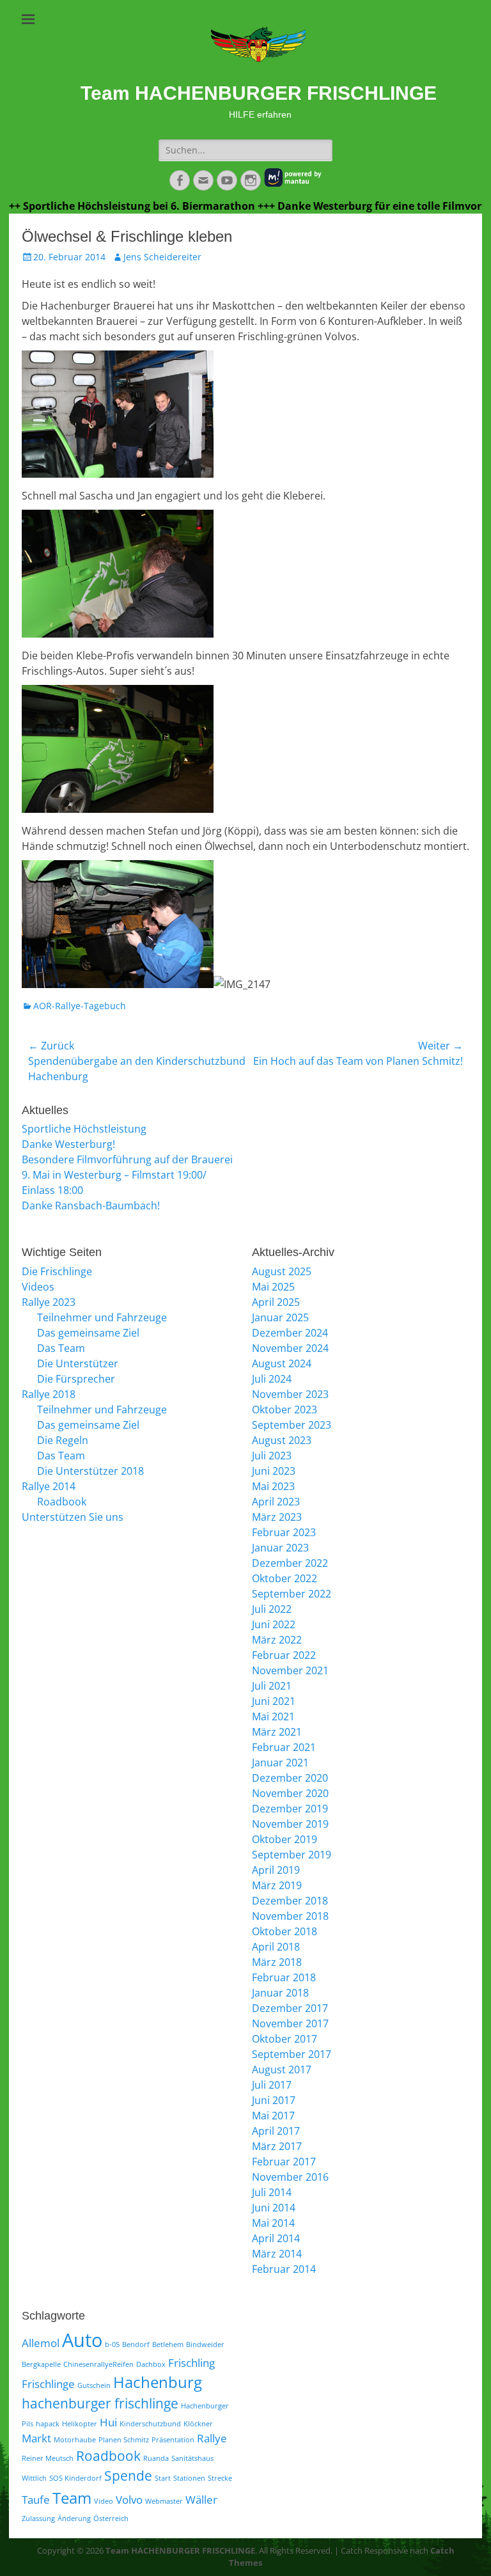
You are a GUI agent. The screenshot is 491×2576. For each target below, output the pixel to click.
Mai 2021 (273, 1716)
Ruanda (156, 2458)
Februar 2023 (284, 1532)
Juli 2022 (272, 1609)
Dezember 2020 (290, 1778)
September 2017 (292, 2054)
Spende (128, 2476)
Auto (82, 2340)
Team (72, 2498)
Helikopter (80, 2424)
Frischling (191, 2363)
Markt (36, 2438)
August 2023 (282, 1440)
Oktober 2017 (284, 2039)
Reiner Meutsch (48, 2458)
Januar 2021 (280, 1763)
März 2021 (277, 1732)
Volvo (129, 2500)
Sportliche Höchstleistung (84, 1129)
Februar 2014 (284, 2269)
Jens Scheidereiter (162, 257)
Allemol (41, 2343)
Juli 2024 (272, 1379)
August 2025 (282, 1271)
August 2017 (282, 2069)
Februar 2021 (284, 1747)
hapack (48, 2424)
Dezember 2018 (290, 1901)
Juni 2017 (274, 2100)
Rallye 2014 (49, 1486)
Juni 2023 (274, 1471)
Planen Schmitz (124, 2440)
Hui (108, 2422)
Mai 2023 (273, 1486)
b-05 (112, 2344)
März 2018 (277, 1962)
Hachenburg (158, 2382)
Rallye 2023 (49, 1302)
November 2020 (290, 1793)
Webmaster (164, 2501)
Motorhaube (75, 2440)
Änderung (74, 2518)
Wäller (201, 2500)
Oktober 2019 (284, 1839)
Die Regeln (63, 1440)
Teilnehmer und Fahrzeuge (102, 1317)
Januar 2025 (280, 1317)
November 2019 (290, 1824)
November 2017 (290, 2023)
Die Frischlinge (57, 1271)
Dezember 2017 (290, 2008)
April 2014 (276, 2238)
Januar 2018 (280, 1993)
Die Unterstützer (78, 1363)
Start (163, 2478)
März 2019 (277, 1885)
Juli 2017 (272, 2085)
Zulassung (38, 2518)
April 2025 (276, 1302)
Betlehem (168, 2344)
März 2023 (277, 1517)
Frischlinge (48, 2384)
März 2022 (277, 1640)
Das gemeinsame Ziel (88, 1333)
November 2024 (290, 1348)
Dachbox (151, 2364)
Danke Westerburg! (68, 1144)
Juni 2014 (274, 2208)
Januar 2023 (280, 1548)
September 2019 (292, 1855)
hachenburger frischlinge (100, 2403)
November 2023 (290, 1394)
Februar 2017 (284, 2162)
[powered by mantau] (293, 184)
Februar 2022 (284, 1655)
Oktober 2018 (284, 1931)
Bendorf (136, 2344)
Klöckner (198, 2424)
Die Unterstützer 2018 (90, 1471)
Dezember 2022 (290, 1563)
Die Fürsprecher (76, 1379)
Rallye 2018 (49, 1394)
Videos (38, 1287)
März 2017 (277, 2146)
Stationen (189, 2478)
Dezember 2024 (290, 1333)
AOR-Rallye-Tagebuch (80, 1006)
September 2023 (292, 1425)
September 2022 (292, 1594)
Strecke (220, 2478)
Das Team (61, 1348)
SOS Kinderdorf (75, 2478)
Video (104, 2501)
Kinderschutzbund (150, 2424)
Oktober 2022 (284, 1578)
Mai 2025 (273, 1287)
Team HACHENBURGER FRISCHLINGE (259, 93)
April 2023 (276, 1502)
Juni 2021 (274, 1701)
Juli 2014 (272, 2192)
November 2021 (290, 1670)
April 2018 (276, 1947)
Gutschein (94, 2385)
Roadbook (62, 1502)
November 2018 (290, 1916)
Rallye (212, 2438)
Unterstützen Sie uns (73, 1517)
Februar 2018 (284, 1977)
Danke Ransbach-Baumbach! (91, 1206)
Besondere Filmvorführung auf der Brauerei (127, 1159)
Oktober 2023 (284, 1410)
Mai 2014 (273, 2223)
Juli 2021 (272, 1686)
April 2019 (276, 1870)
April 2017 (276, 2131)
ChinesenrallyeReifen (98, 2364)
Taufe (36, 2500)
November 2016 (290, 2177)
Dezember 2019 (290, 1809)
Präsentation (173, 2440)
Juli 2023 (272, 1456)
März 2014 (277, 2254)
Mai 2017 (273, 2116)
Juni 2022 (274, 1624)
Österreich (111, 2518)
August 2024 (282, 1363)
